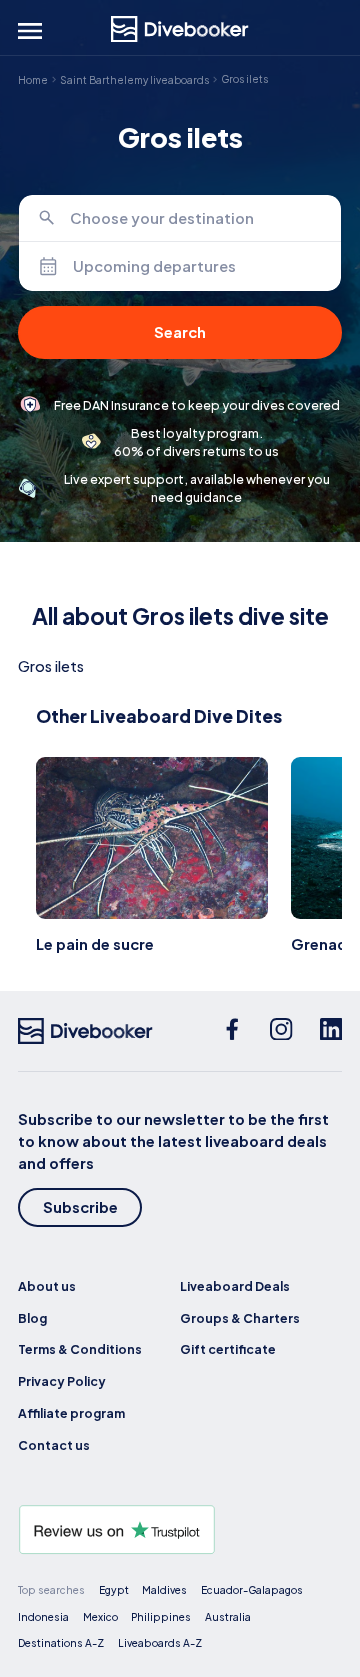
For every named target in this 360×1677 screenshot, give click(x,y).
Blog (32, 1318)
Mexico (100, 1616)
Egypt (114, 1589)
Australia (228, 1616)
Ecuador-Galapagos (252, 1589)
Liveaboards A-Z (160, 1642)
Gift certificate (228, 1349)
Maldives (164, 1589)
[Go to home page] (180, 29)
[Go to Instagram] (281, 1031)
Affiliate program (71, 1413)
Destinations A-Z (61, 1642)
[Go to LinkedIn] (331, 1031)
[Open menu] (30, 31)
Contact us (54, 1445)
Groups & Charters (240, 1318)
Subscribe (80, 1207)
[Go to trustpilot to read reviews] (180, 1529)
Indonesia (43, 1616)
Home (33, 79)
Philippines (161, 1616)
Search (180, 332)
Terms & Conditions (80, 1349)
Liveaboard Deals (235, 1286)
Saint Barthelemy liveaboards (134, 79)
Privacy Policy (62, 1381)
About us (47, 1286)
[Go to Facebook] (232, 1031)
